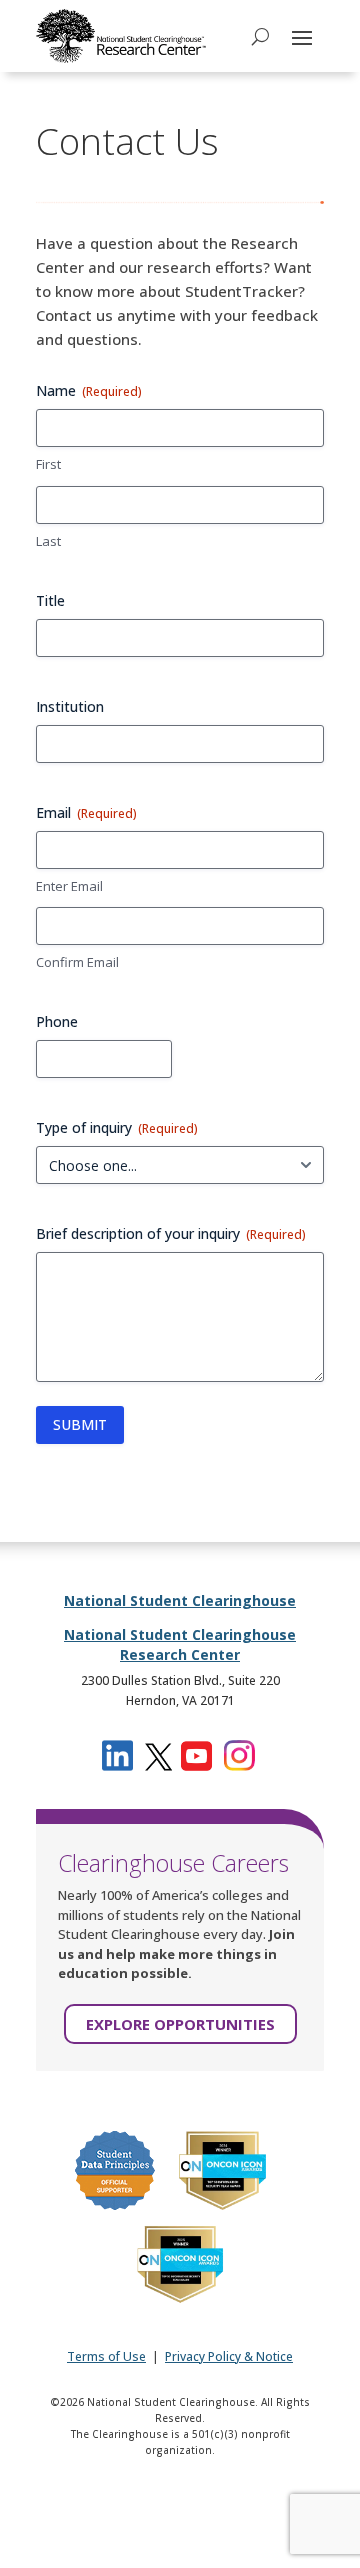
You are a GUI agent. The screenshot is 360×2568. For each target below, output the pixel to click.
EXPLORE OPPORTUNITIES (180, 2024)
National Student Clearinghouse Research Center (180, 1644)
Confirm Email (77, 962)
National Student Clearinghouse (180, 1600)
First (48, 464)
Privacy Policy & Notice (229, 2356)
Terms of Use (106, 2356)
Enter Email (69, 886)
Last (48, 541)
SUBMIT (80, 1424)
